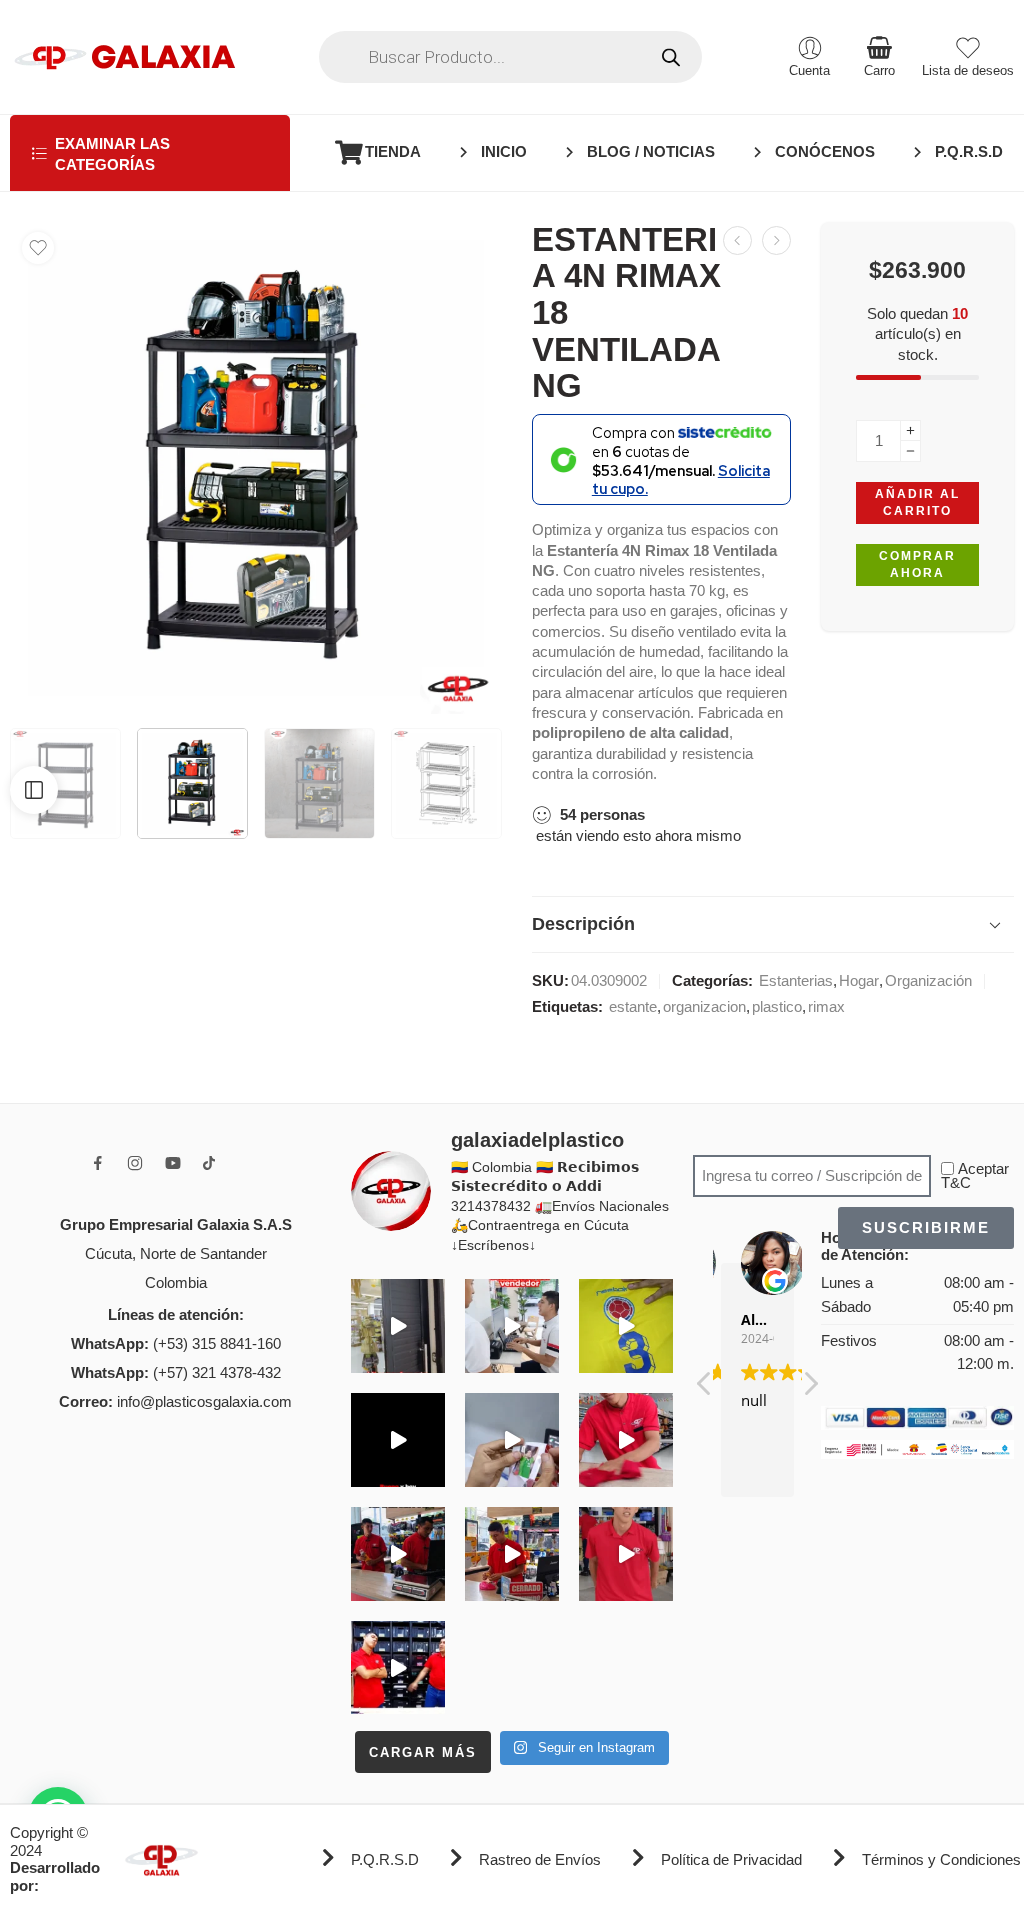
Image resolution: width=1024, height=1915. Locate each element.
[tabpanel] (256, 473)
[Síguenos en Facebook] (98, 1163)
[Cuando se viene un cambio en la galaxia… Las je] (626, 1554)
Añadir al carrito (917, 502)
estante (633, 1007)
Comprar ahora (917, 564)
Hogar (859, 981)
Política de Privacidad (731, 1860)
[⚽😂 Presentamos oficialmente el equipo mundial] (398, 1440)
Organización (928, 981)
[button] (810, 1389)
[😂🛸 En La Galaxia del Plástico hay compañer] (512, 1440)
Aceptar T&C (975, 1176)
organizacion (704, 1007)
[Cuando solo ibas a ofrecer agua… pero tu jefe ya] (398, 1554)
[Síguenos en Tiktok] (209, 1163)
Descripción (583, 924)
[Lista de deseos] (38, 248)
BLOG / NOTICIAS (651, 152)
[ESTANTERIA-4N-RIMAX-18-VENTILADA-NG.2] (256, 468)
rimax (826, 1007)
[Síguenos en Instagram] (135, 1163)
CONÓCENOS (825, 152)
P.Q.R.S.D (969, 152)
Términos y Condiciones (941, 1860)
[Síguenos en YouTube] (173, 1163)
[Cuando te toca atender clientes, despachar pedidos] (626, 1326)
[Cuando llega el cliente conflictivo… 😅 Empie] (398, 1668)
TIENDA (393, 152)
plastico (777, 1007)
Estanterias (796, 981)
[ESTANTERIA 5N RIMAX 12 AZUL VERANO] (776, 240)
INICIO (504, 152)
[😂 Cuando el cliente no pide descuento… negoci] (512, 1326)
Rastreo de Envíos (540, 1860)
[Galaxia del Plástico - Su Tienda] (124, 57)
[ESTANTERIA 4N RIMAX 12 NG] (737, 240)
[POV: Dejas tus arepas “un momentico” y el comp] (512, 1554)
